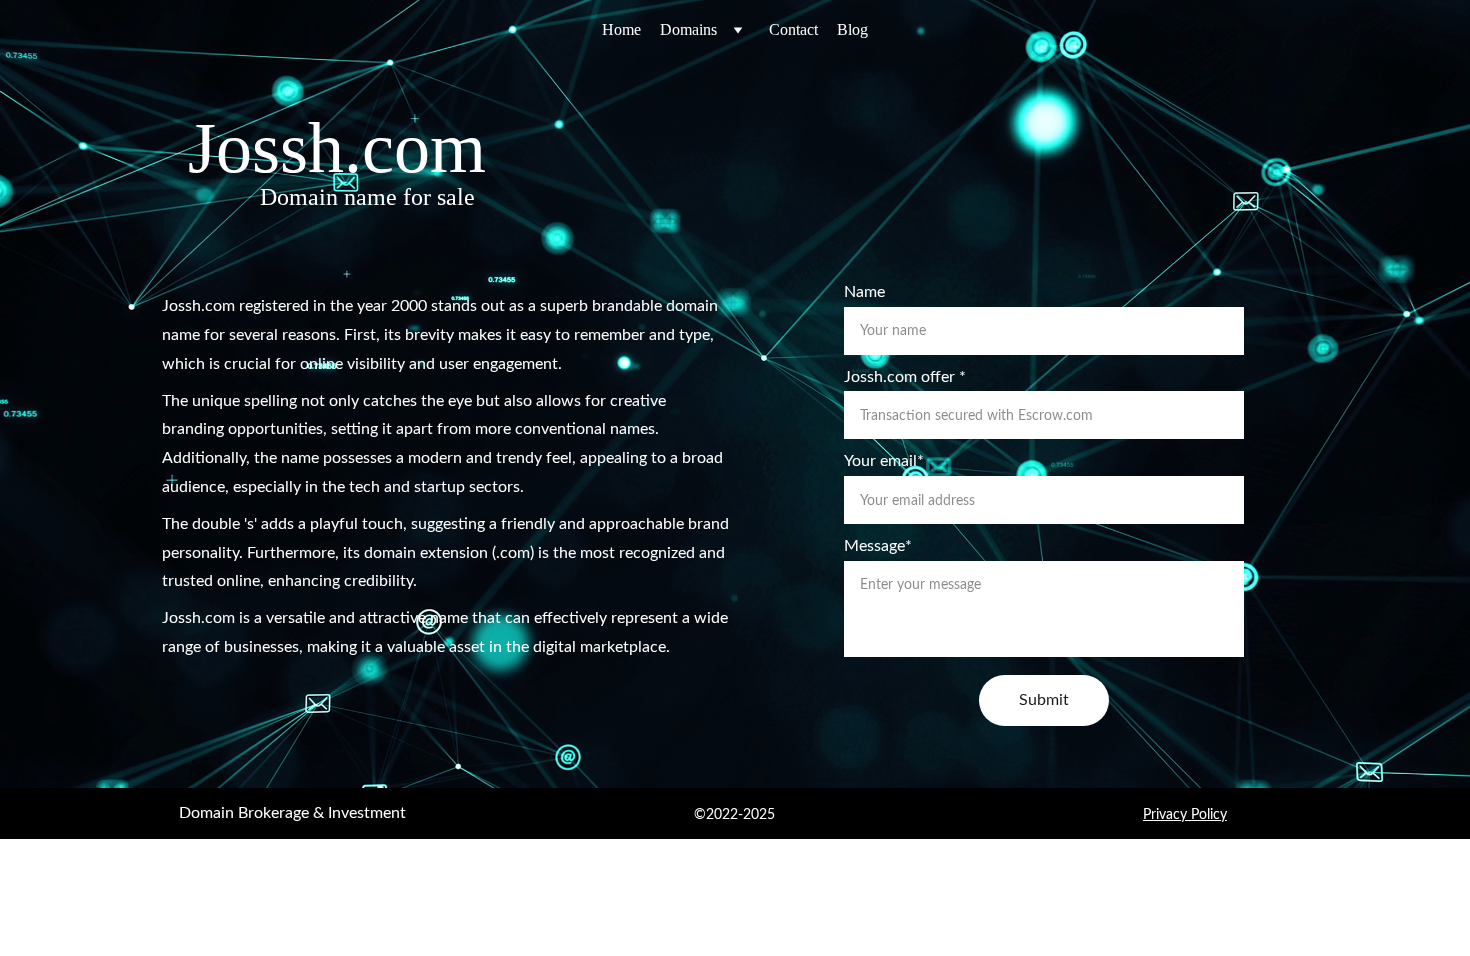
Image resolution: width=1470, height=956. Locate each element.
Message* (878, 546)
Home (621, 29)
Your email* (884, 461)
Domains (688, 29)
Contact (793, 29)
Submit (1044, 700)
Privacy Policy (1185, 815)
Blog (852, 29)
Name (864, 292)
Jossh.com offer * (905, 377)
